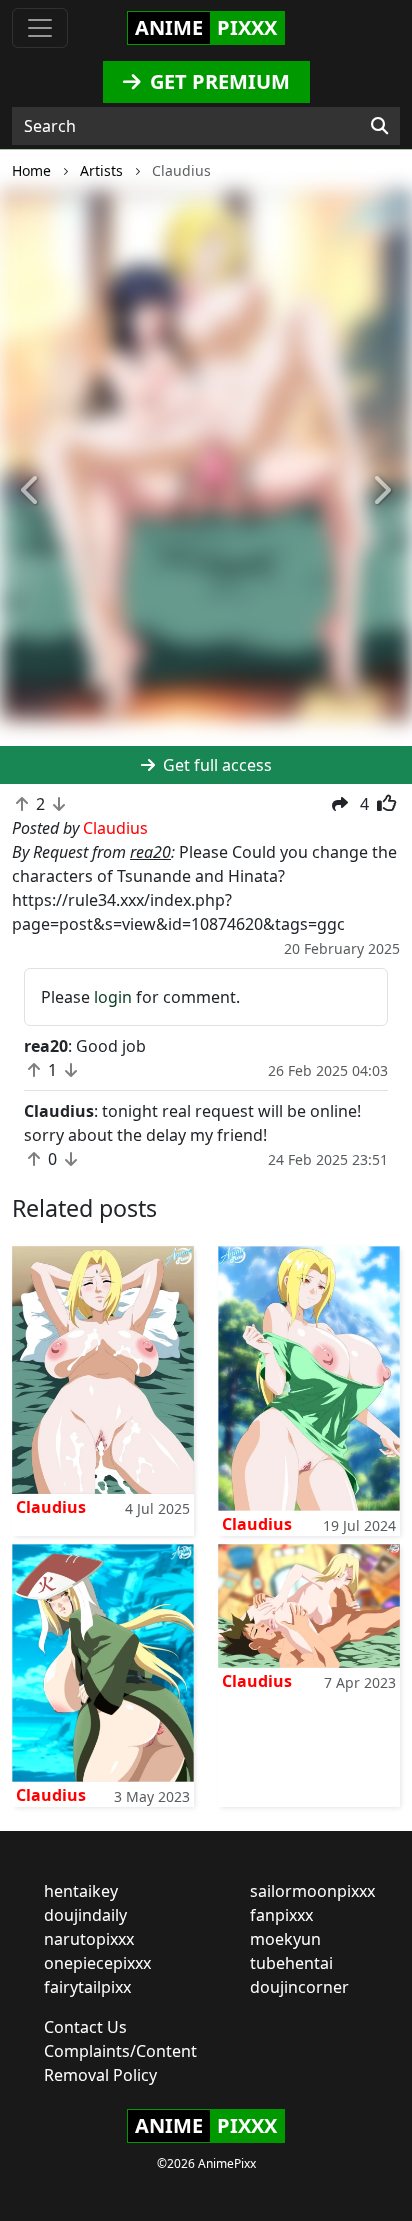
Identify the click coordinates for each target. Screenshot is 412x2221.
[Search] (379, 126)
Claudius (51, 1507)
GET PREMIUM (217, 81)
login (113, 997)
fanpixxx (281, 1915)
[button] (31, 491)
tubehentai (291, 1963)
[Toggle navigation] (40, 28)
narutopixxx (89, 1939)
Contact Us (85, 2027)
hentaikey (81, 1891)
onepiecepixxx (97, 1963)
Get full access (215, 765)
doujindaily (85, 1915)
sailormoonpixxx (312, 1891)
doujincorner (299, 1987)
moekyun (285, 1939)
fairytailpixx (87, 1987)
